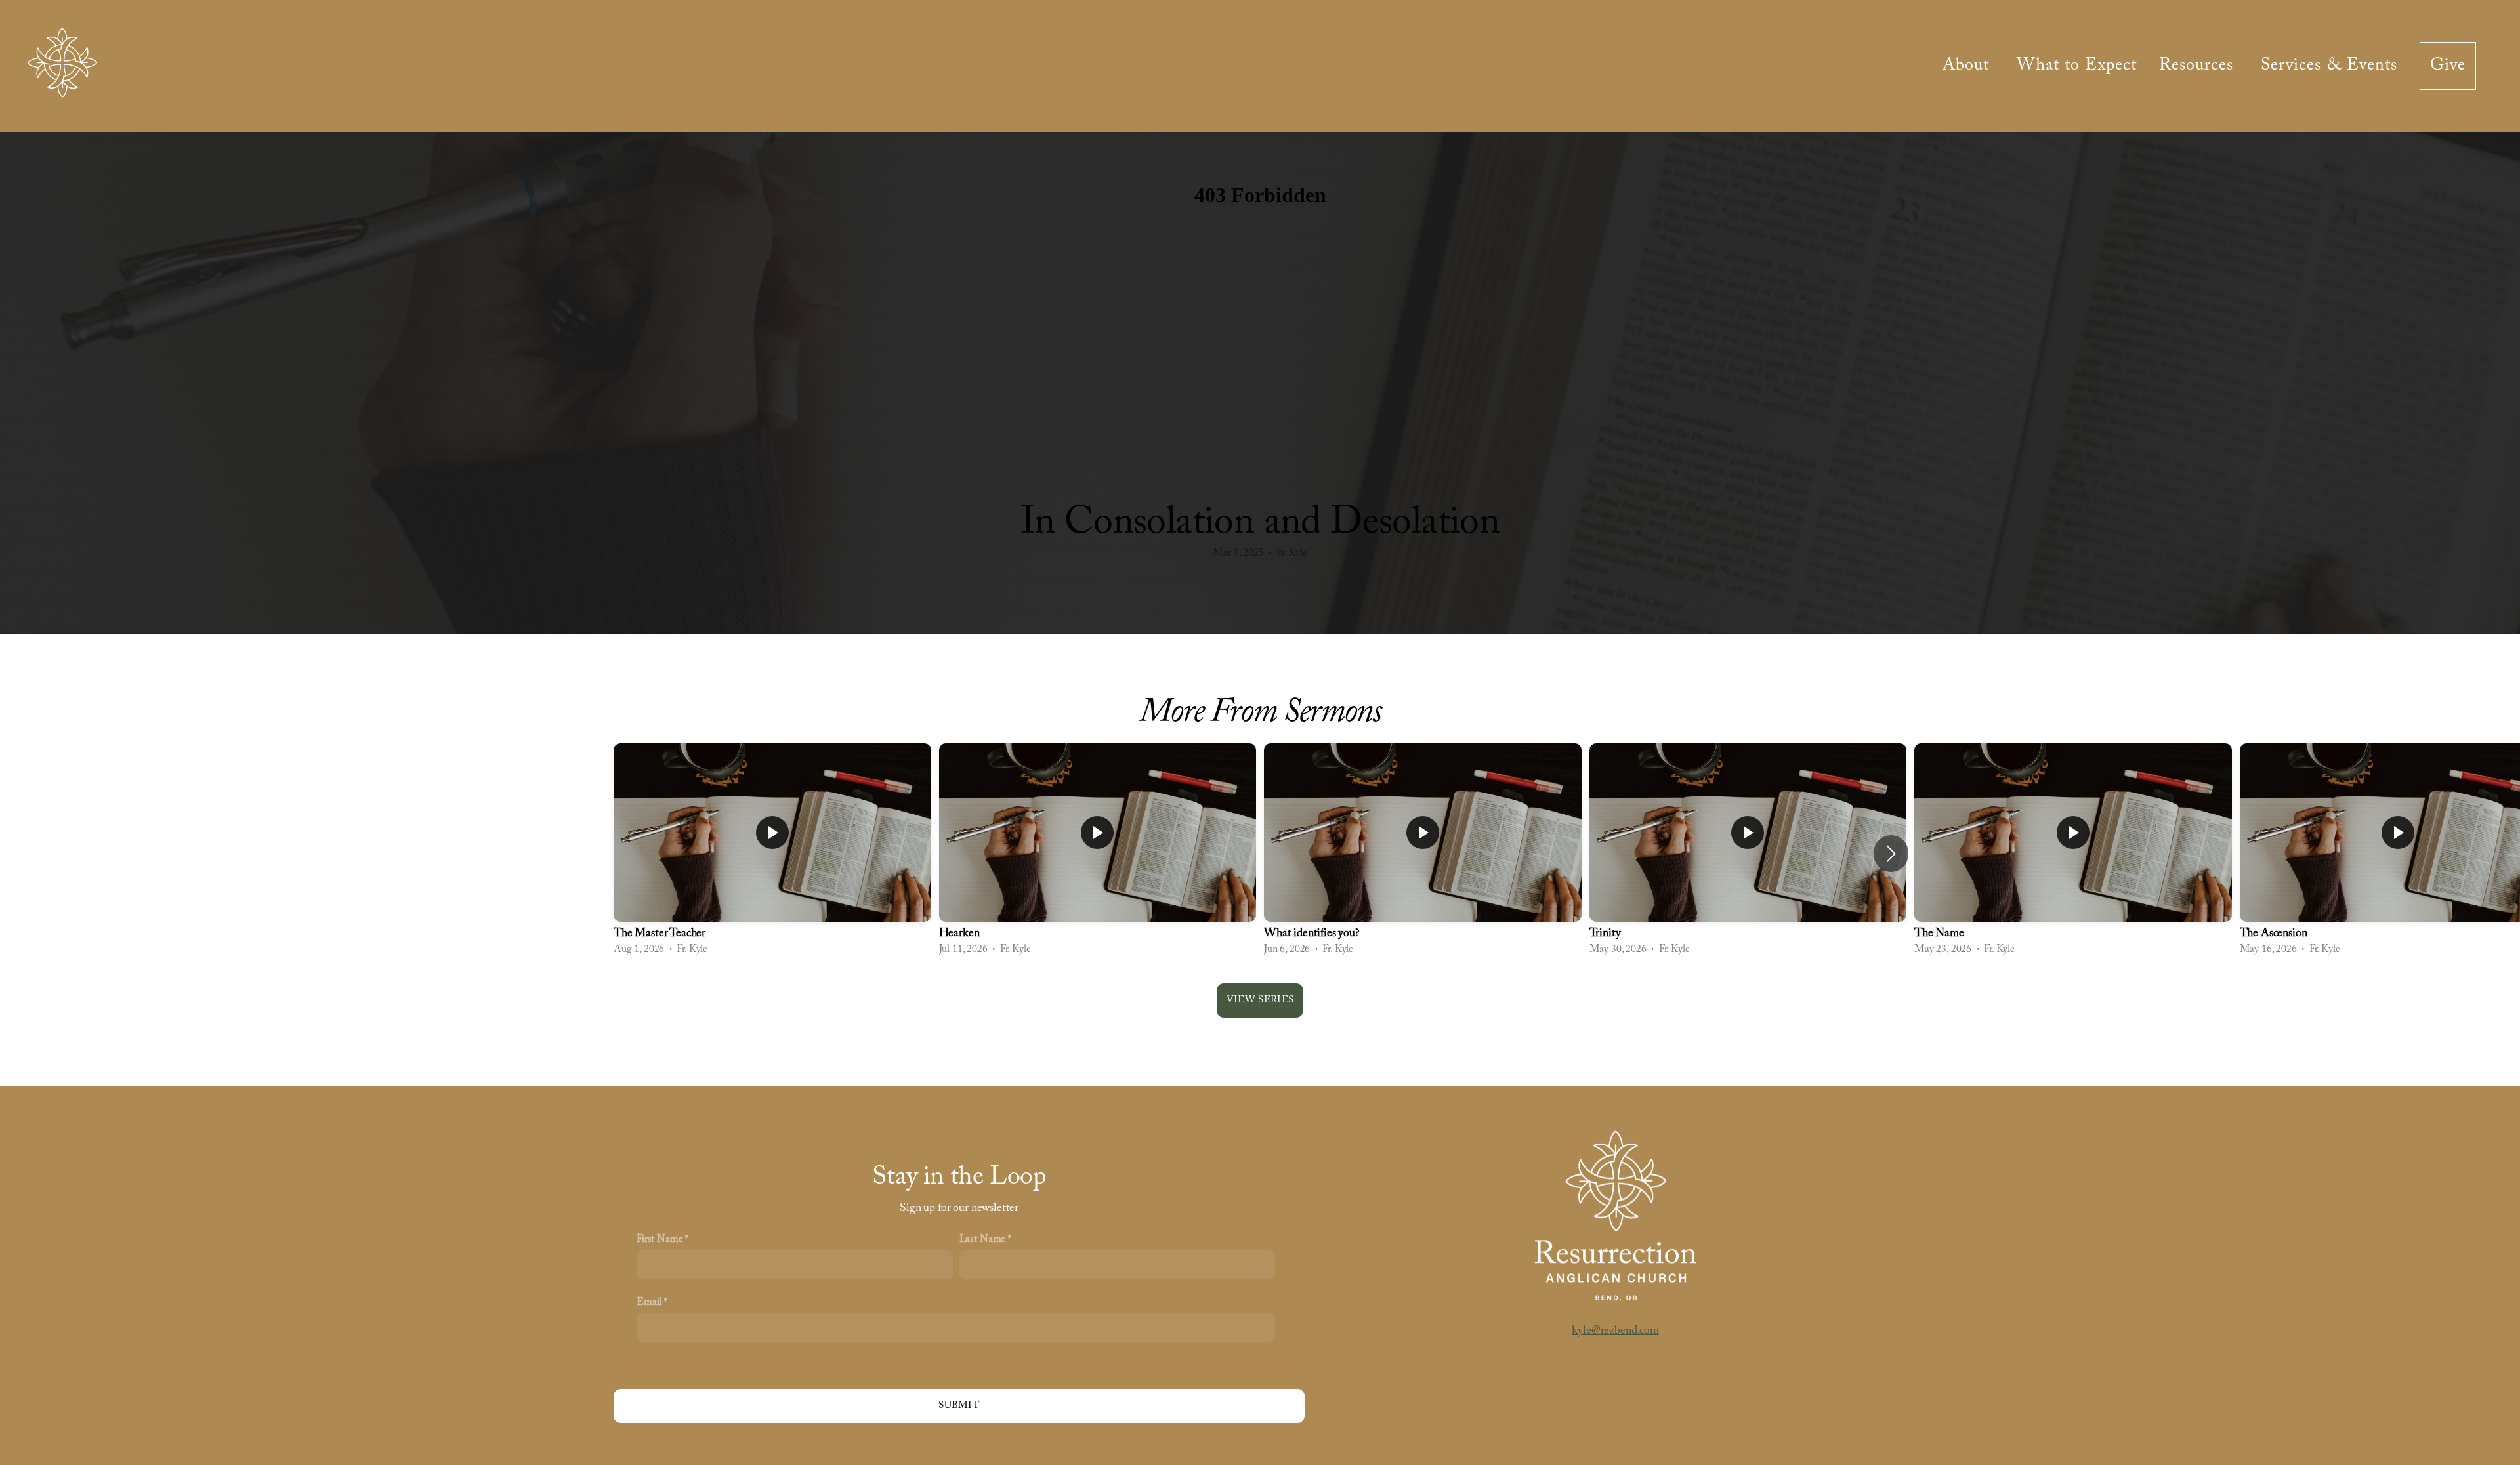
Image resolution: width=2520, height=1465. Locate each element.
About (1968, 66)
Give (2448, 66)
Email (649, 1302)
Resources (2199, 66)
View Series (1260, 1000)
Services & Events (2329, 66)
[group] (772, 853)
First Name (660, 1239)
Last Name (983, 1239)
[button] (1891, 854)
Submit (959, 1406)
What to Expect (2077, 66)
